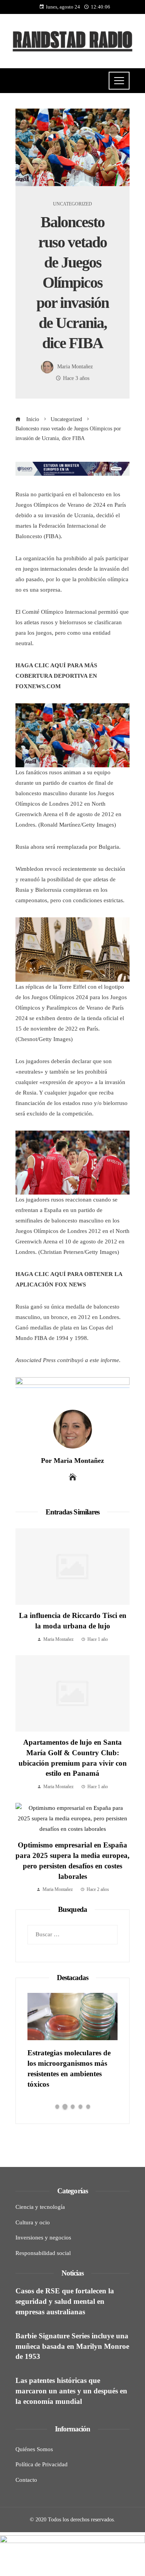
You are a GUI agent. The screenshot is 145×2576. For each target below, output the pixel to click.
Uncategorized (72, 204)
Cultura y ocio (33, 2222)
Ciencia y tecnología (40, 2207)
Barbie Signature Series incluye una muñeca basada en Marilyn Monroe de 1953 (72, 2346)
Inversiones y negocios (43, 2238)
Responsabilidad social (43, 2253)
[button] (57, 2106)
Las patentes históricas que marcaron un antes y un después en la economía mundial (71, 2391)
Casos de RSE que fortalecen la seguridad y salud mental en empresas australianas (65, 2301)
